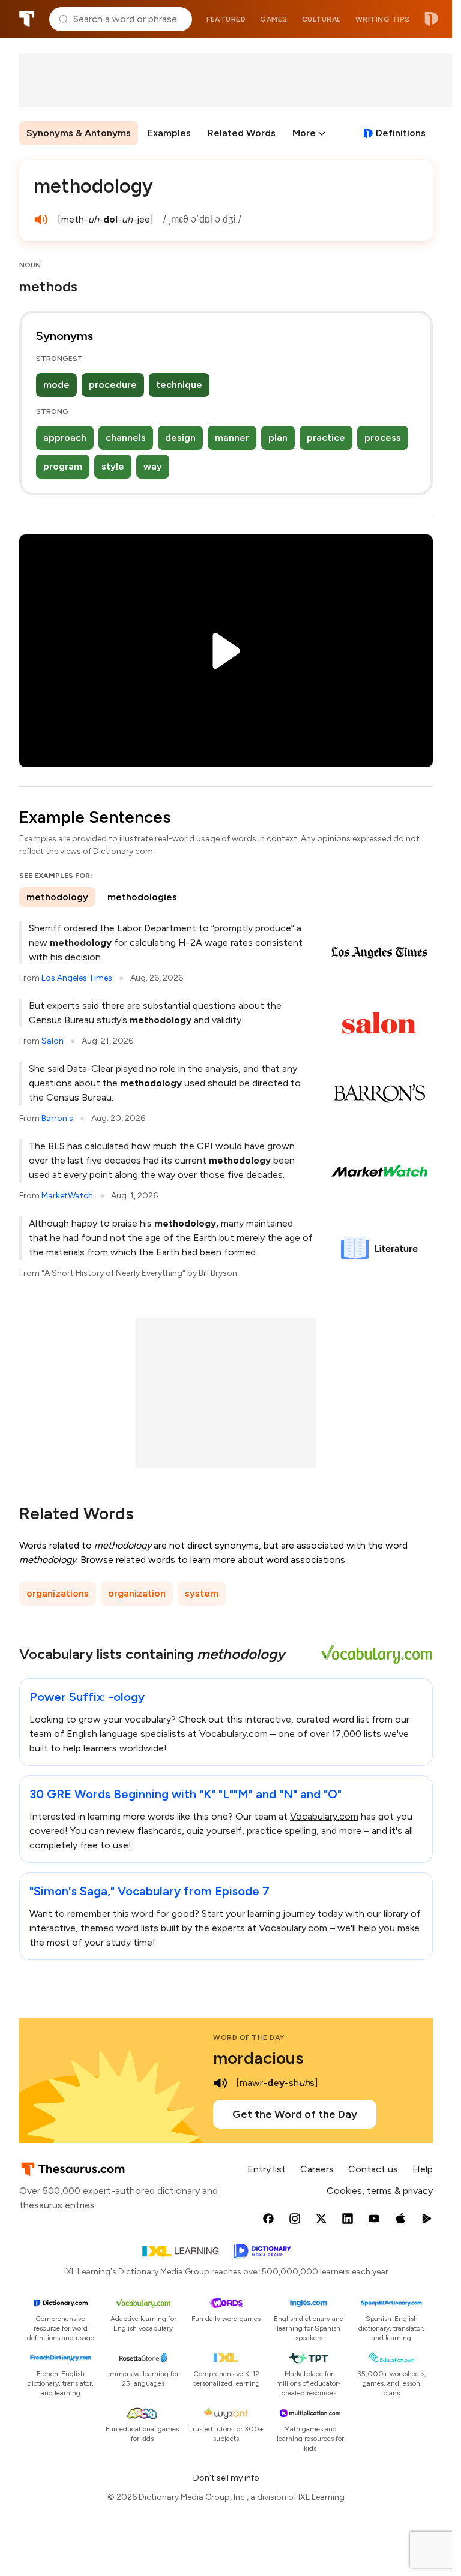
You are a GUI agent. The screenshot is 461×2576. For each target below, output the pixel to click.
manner (232, 438)
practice (326, 438)
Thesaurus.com (27, 19)
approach (65, 438)
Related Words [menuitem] (242, 133)
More (304, 133)
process (383, 438)
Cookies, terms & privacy (380, 2191)
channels (126, 438)
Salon (53, 1041)
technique (179, 385)
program (63, 466)
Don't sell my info (226, 2478)
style (113, 466)
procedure (113, 385)
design (180, 438)
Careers (317, 2169)
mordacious (258, 2058)
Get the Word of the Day (295, 2114)
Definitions (401, 133)
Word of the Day (249, 2037)
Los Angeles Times (77, 978)
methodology (57, 897)
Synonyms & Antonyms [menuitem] (79, 133)
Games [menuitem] (274, 19)
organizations (58, 1593)
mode (56, 385)
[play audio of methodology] (41, 220)
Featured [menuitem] (226, 19)
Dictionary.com (431, 19)
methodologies (142, 897)
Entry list (267, 2169)
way (153, 466)
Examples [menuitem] (169, 133)
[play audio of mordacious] (220, 2083)
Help (423, 2169)
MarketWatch (67, 1196)
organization (137, 1593)
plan (278, 438)
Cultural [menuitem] (321, 19)
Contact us (373, 2169)
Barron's (57, 1118)
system (202, 1593)
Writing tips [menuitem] (383, 19)
